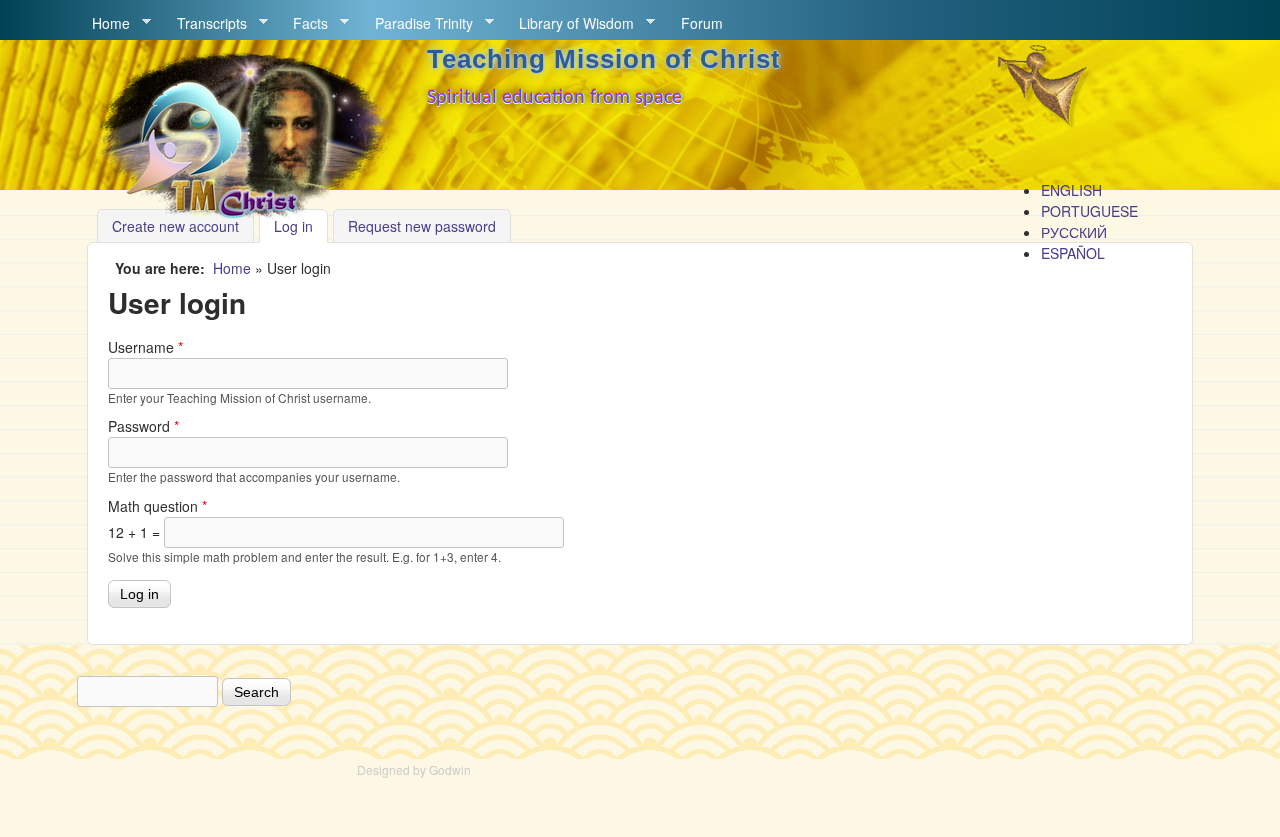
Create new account (175, 226)
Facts (303, 23)
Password (143, 426)
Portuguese (1089, 211)
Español (1073, 253)
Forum (702, 23)
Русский (1074, 232)
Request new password (422, 226)
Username (145, 347)
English (1071, 190)
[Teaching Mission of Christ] (241, 214)
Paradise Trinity (417, 23)
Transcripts (205, 23)
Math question (157, 506)
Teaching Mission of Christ (604, 59)
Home (104, 23)
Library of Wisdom (569, 23)
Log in (301, 226)
